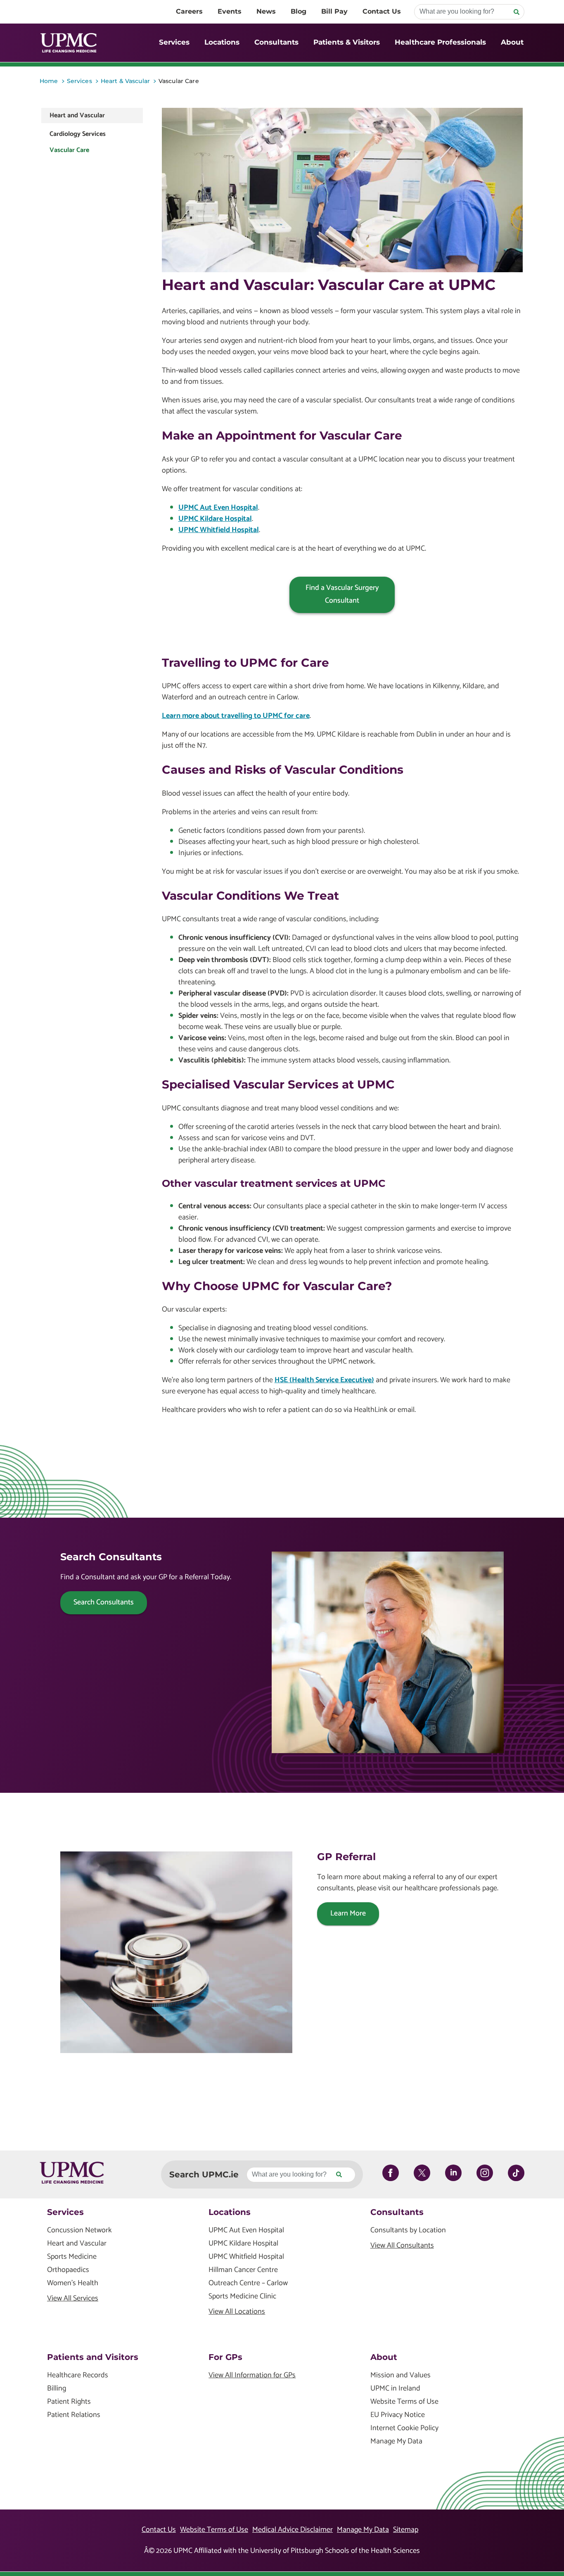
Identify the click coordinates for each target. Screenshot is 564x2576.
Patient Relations (74, 2415)
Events (230, 11)
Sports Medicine (72, 2257)
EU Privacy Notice (398, 2415)
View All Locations (237, 2312)
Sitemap (406, 2530)
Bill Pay (334, 11)
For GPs (225, 2357)
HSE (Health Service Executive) (324, 1380)
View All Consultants (402, 2246)
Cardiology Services (78, 134)
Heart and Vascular (77, 115)
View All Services (73, 2299)
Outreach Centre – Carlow (248, 2283)
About (512, 42)
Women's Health (73, 2283)
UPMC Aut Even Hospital (218, 508)
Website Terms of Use (404, 2402)
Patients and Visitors (93, 2357)
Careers (189, 11)
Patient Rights (69, 2402)
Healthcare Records (78, 2375)
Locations (222, 42)
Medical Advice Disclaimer (293, 2530)
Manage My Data (396, 2442)
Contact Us (382, 11)
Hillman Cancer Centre (243, 2270)
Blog (299, 11)
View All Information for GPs (252, 2375)
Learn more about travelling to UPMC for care (236, 716)
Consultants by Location (408, 2230)
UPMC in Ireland (395, 2389)
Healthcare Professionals (440, 42)
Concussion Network (79, 2230)
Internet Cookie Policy (404, 2428)
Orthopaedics (68, 2270)
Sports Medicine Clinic (242, 2297)
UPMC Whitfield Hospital (219, 530)
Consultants (276, 42)
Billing (57, 2389)
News (266, 11)
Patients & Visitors (347, 42)
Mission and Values (400, 2375)
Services (174, 42)
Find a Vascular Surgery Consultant (342, 594)
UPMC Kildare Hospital (215, 519)
